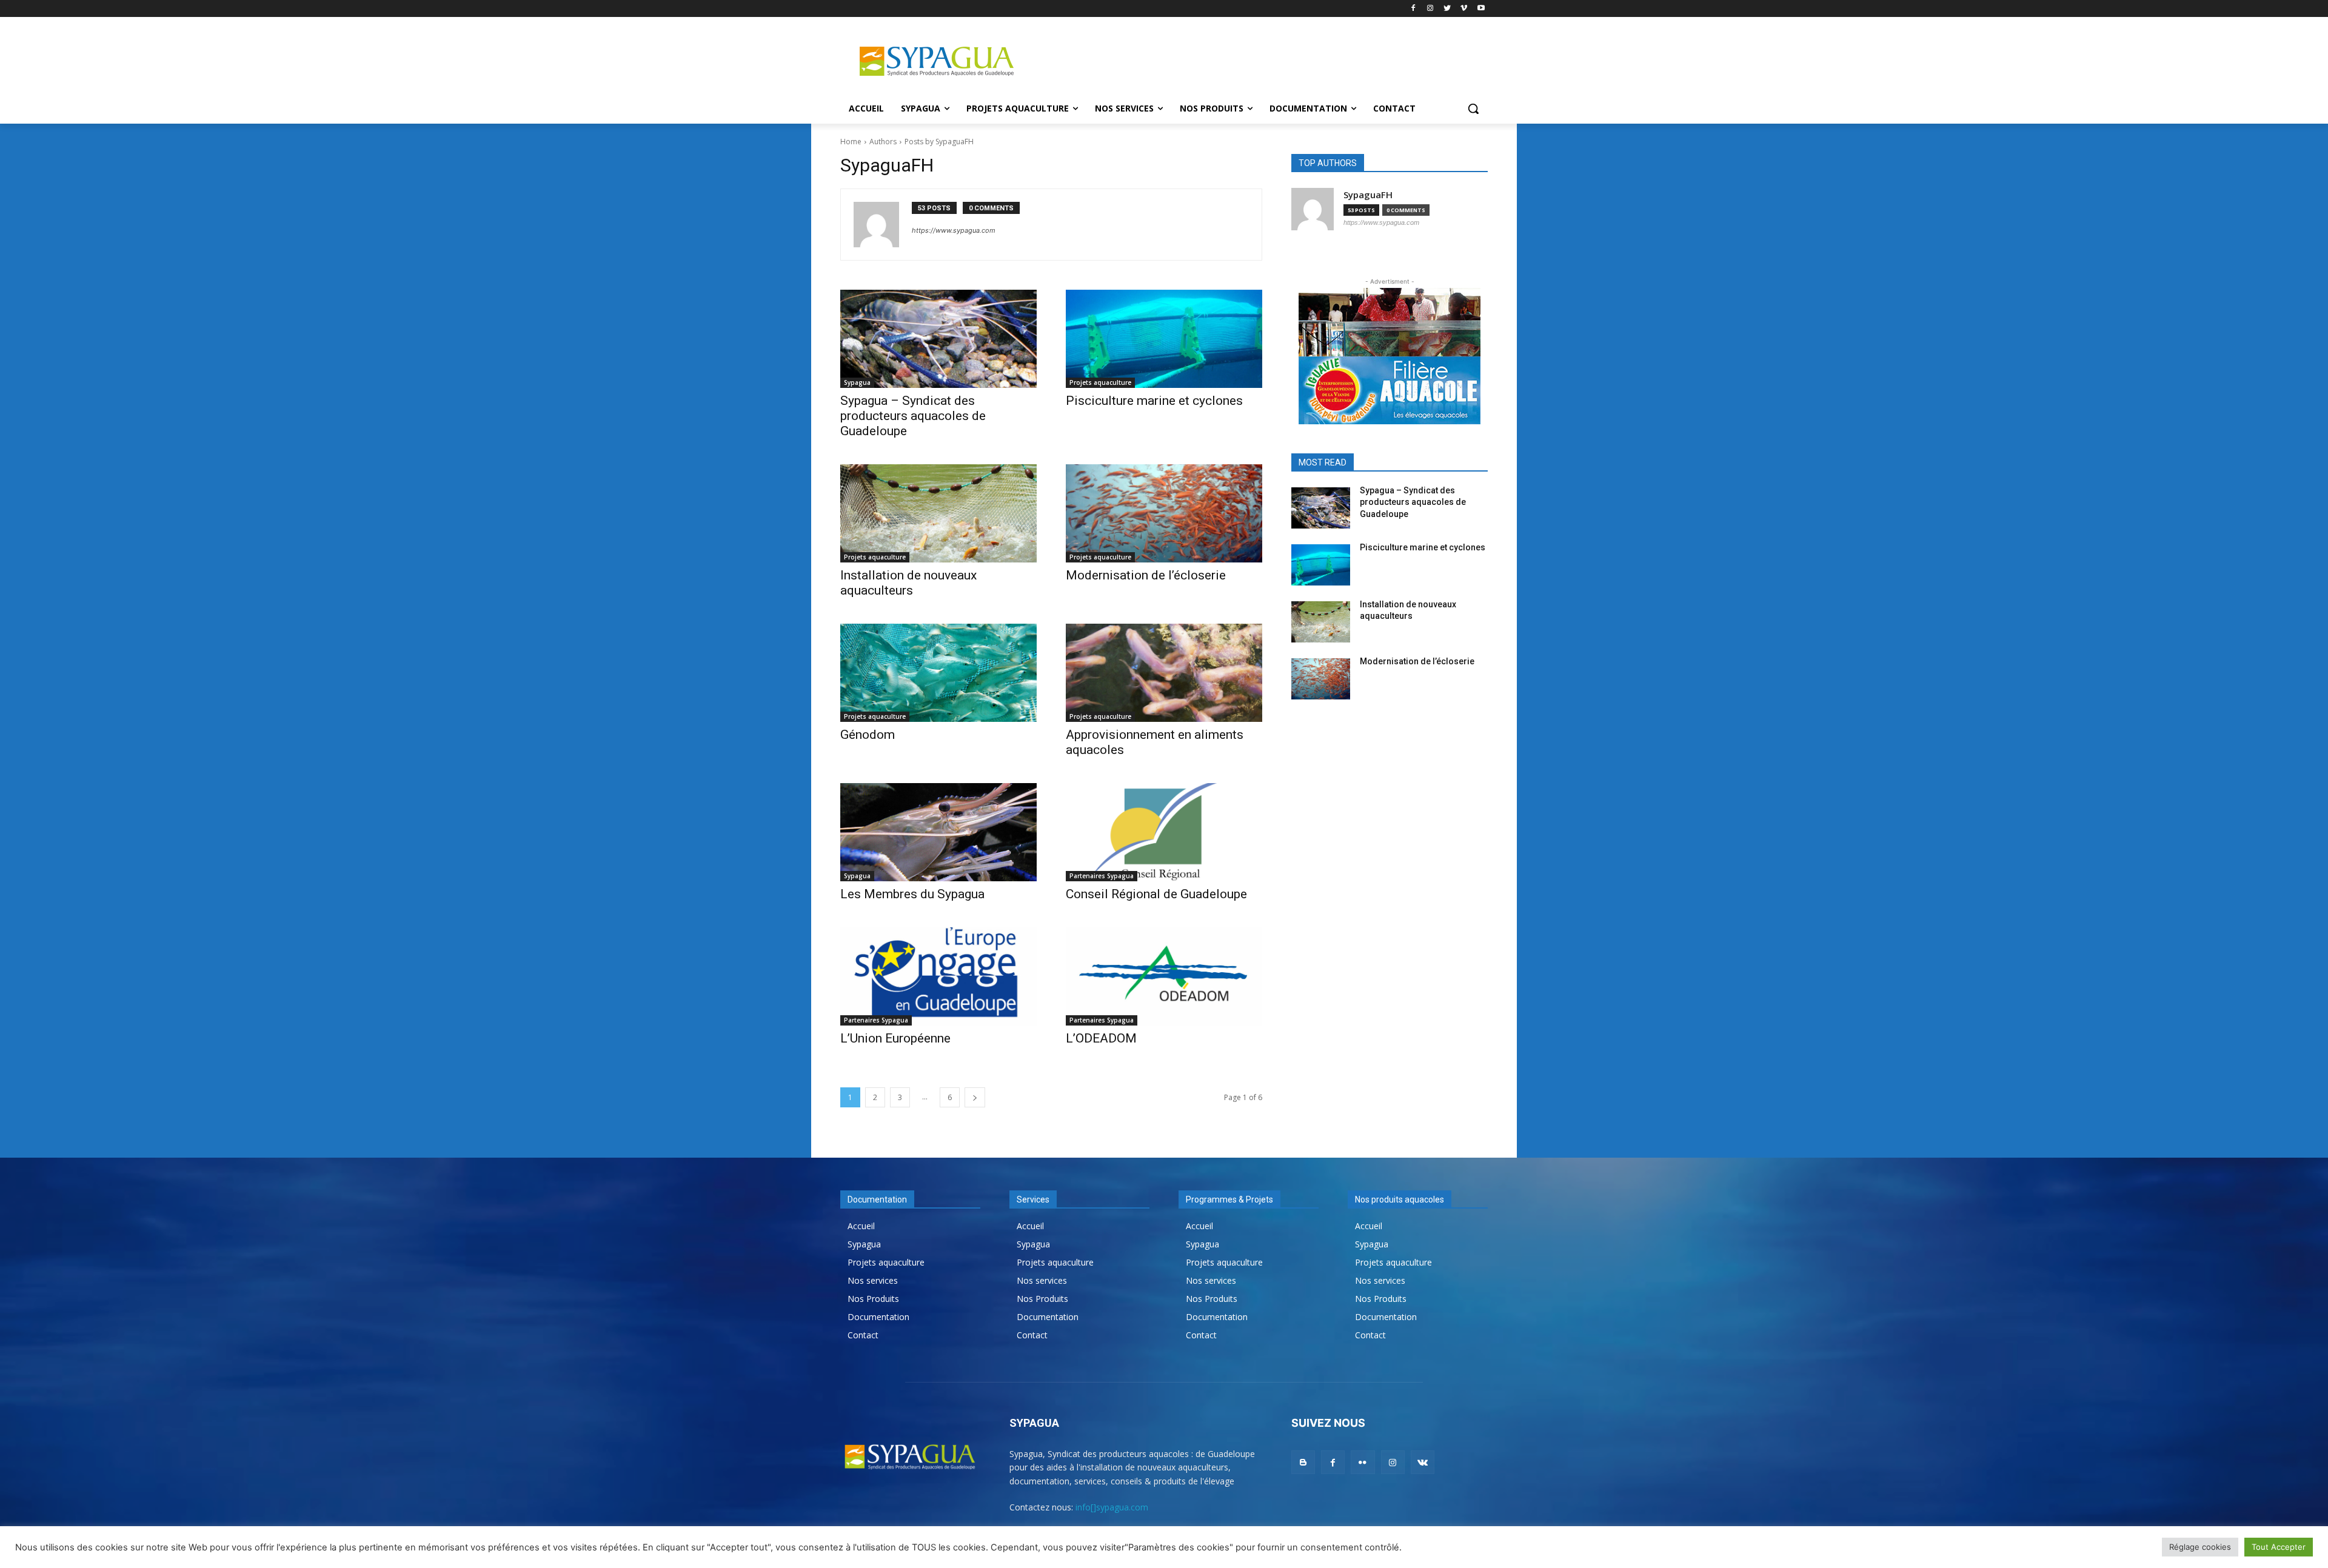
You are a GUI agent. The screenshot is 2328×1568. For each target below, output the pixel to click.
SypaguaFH (1368, 195)
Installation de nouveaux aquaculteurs (908, 583)
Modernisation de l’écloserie (1146, 575)
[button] (1473, 108)
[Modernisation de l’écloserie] (1164, 513)
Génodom (868, 735)
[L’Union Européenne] (938, 976)
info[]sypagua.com (1112, 1507)
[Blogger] (1303, 1462)
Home (851, 142)
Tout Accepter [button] (2279, 1547)
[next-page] (975, 1097)
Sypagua (857, 382)
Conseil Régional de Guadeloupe (1156, 894)
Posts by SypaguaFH (939, 142)
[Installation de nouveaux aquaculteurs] (938, 513)
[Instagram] (1430, 9)
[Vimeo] (1464, 9)
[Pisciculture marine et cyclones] (1164, 339)
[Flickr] (1363, 1462)
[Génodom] (938, 673)
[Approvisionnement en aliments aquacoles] (1164, 673)
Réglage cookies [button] (2200, 1547)
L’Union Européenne (895, 1038)
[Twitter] (1447, 9)
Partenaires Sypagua (1102, 876)
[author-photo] (883, 225)
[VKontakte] (1423, 1462)
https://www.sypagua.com (954, 230)
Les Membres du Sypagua (912, 894)
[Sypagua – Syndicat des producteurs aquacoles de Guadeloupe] (938, 339)
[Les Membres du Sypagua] (938, 832)
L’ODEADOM (1101, 1038)
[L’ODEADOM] (1164, 976)
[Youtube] (1481, 9)
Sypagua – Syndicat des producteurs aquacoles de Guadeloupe (913, 416)
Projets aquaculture (1100, 382)
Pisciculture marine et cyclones (1154, 401)
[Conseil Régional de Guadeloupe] (1164, 832)
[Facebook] (1413, 9)
